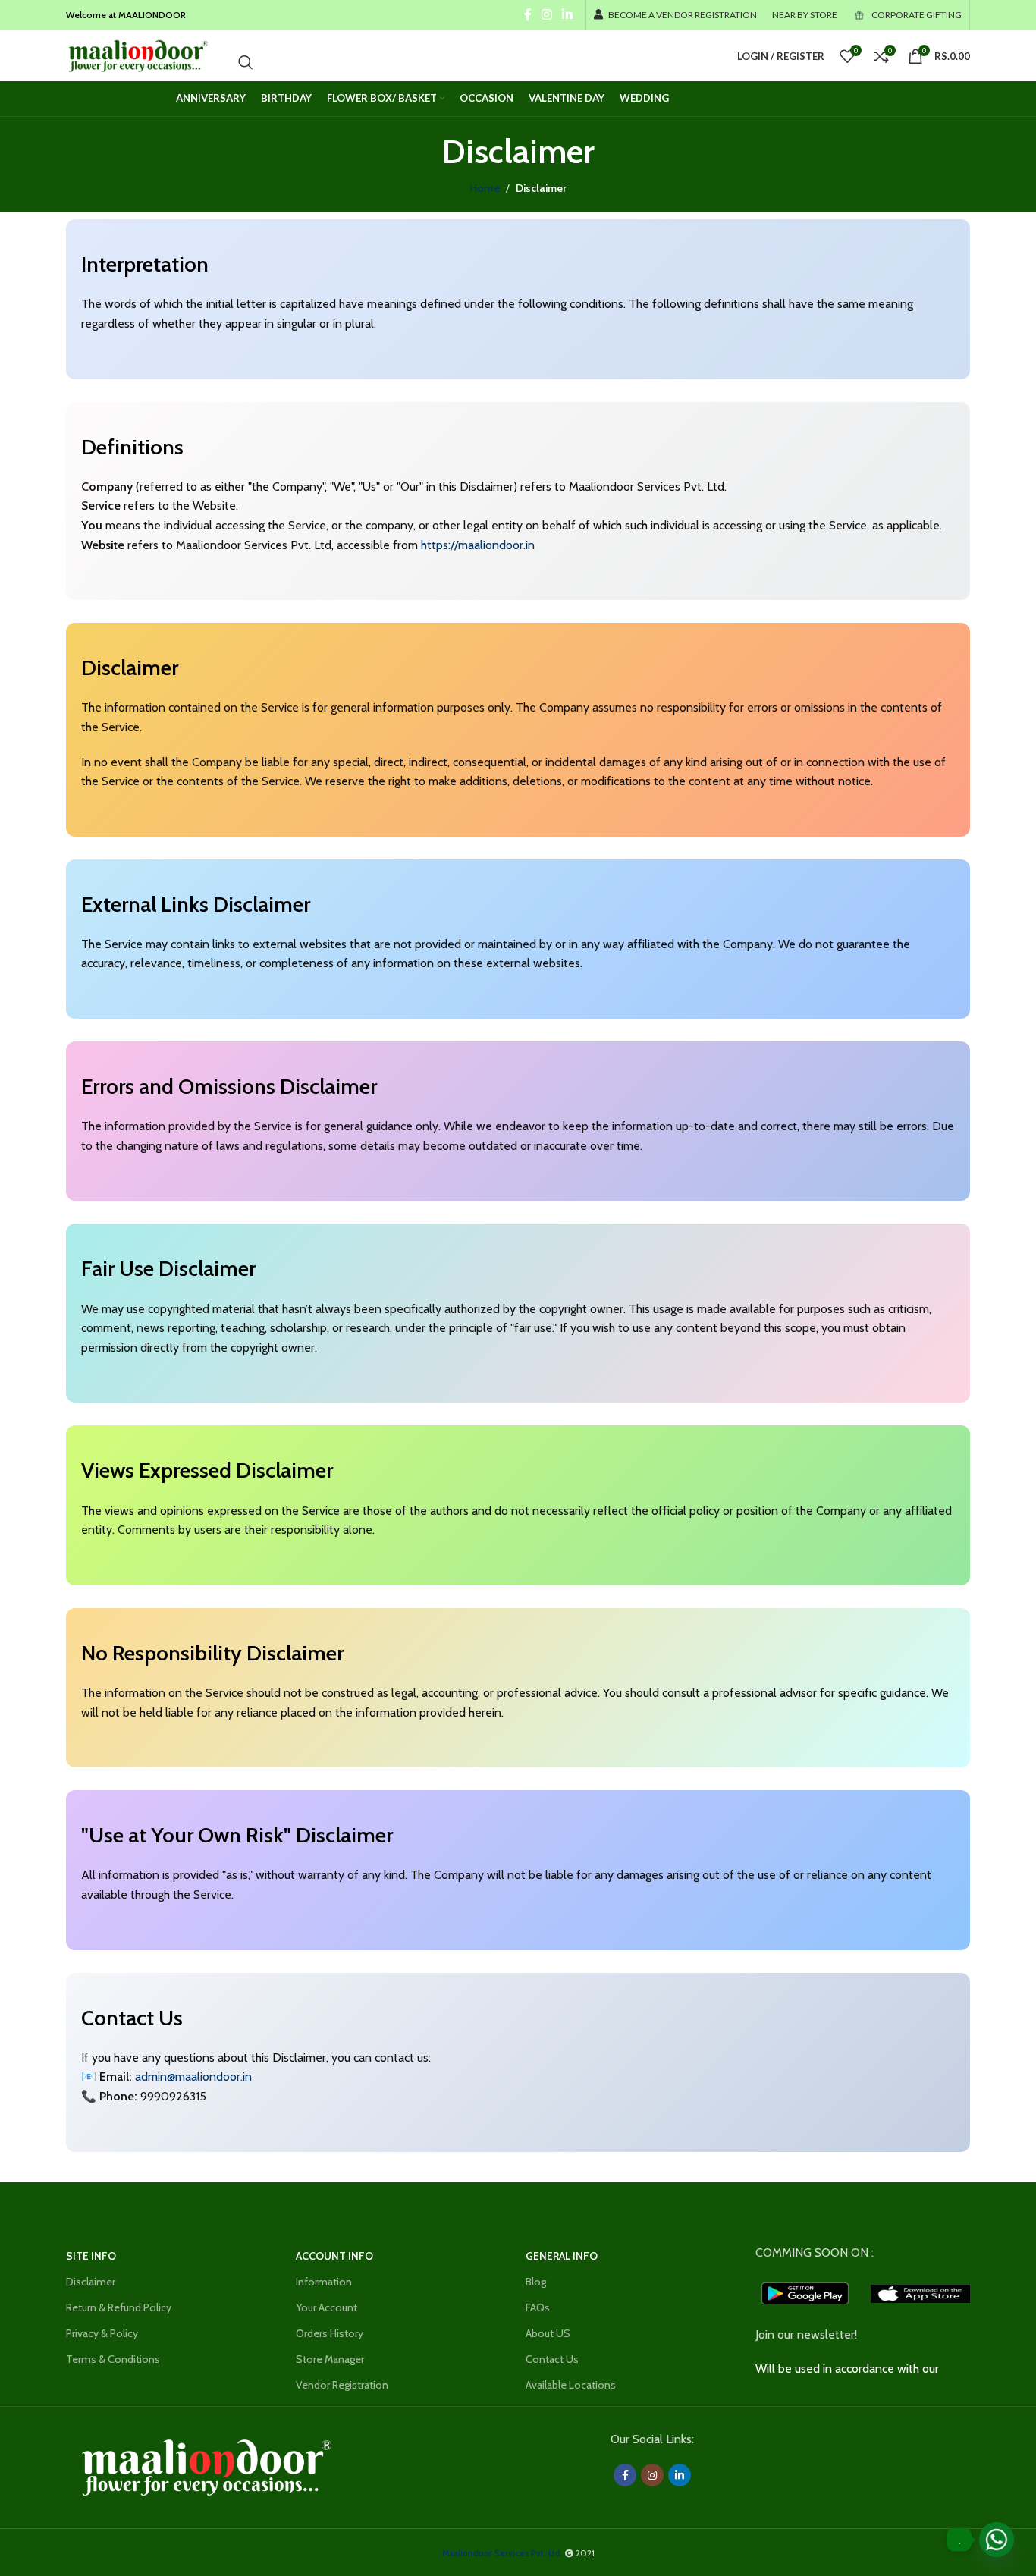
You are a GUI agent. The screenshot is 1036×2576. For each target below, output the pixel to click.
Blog (536, 2282)
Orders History (330, 2333)
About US (548, 2333)
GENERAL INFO (562, 2256)
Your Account (326, 2307)
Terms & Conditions (113, 2359)
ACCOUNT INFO (334, 2256)
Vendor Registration (342, 2385)
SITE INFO (91, 2256)
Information (324, 2282)
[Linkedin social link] (568, 15)
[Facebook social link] (527, 15)
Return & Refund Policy (119, 2307)
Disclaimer (91, 2282)
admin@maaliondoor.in (193, 2077)
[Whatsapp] (997, 2540)
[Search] (246, 62)
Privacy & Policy (102, 2333)
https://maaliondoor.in (478, 545)
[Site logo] (137, 55)
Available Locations (571, 2385)
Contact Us (552, 2359)
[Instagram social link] (546, 15)
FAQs (538, 2307)
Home (485, 188)
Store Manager (330, 2359)
